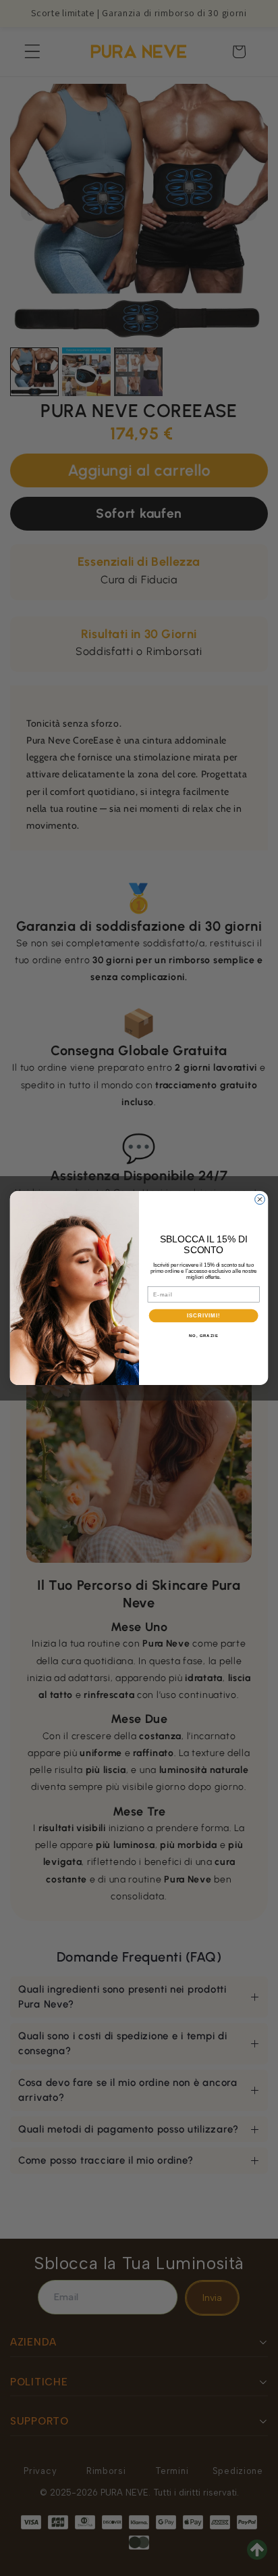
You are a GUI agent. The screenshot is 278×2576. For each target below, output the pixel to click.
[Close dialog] (260, 1199)
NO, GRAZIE (204, 1335)
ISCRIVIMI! (203, 1315)
